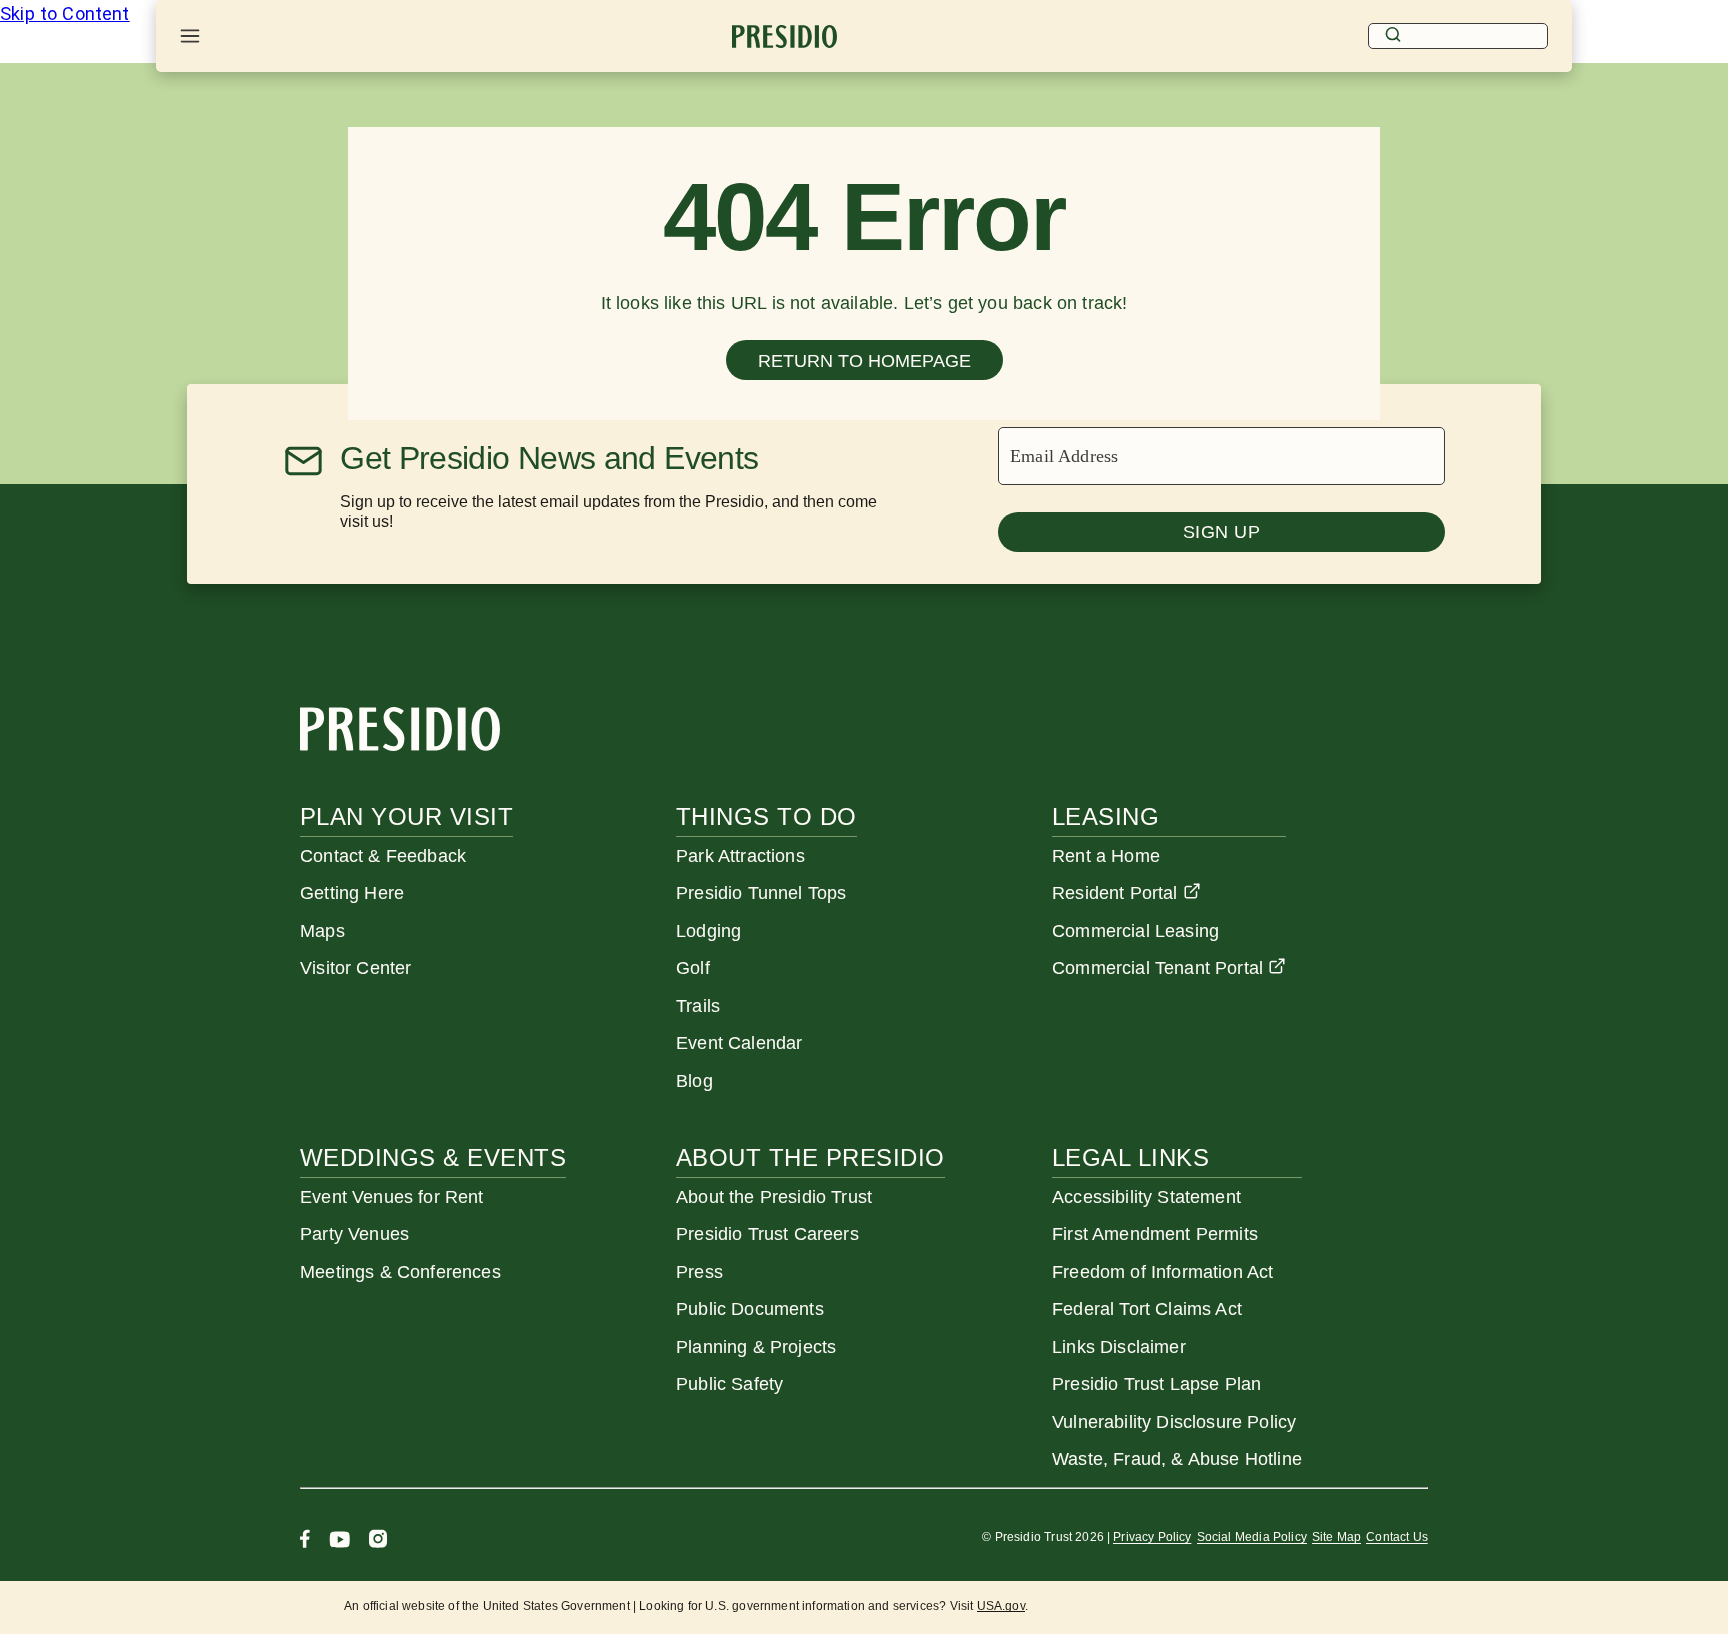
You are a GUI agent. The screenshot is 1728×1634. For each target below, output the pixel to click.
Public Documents (750, 1309)
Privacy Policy (1152, 1537)
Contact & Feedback (383, 856)
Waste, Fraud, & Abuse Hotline (1177, 1459)
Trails (698, 1006)
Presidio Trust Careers (767, 1234)
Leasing (1105, 816)
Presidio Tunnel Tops (761, 893)
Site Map (1336, 1537)
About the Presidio (810, 1157)
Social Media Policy (1252, 1537)
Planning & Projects (756, 1347)
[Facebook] (305, 1541)
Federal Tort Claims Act (1147, 1309)
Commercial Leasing (1135, 931)
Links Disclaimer (1119, 1347)
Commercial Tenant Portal (1157, 968)
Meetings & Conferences (400, 1272)
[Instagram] (378, 1541)
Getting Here (352, 893)
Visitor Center (355, 968)
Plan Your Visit (406, 816)
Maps (322, 931)
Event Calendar (739, 1043)
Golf (693, 968)
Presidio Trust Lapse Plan (1156, 1384)
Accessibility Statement (1146, 1197)
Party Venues (354, 1234)
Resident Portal (1115, 893)
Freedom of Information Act (1162, 1272)
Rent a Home (1106, 856)
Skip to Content (65, 13)
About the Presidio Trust (774, 1197)
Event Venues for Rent (392, 1197)
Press (699, 1272)
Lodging (708, 931)
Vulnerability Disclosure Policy (1174, 1422)
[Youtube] (339, 1541)
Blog (694, 1081)
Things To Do (766, 816)
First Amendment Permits (1155, 1234)
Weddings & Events (433, 1157)
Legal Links (1130, 1157)
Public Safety (729, 1384)
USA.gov (1001, 1606)
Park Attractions (740, 856)
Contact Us (1397, 1537)
